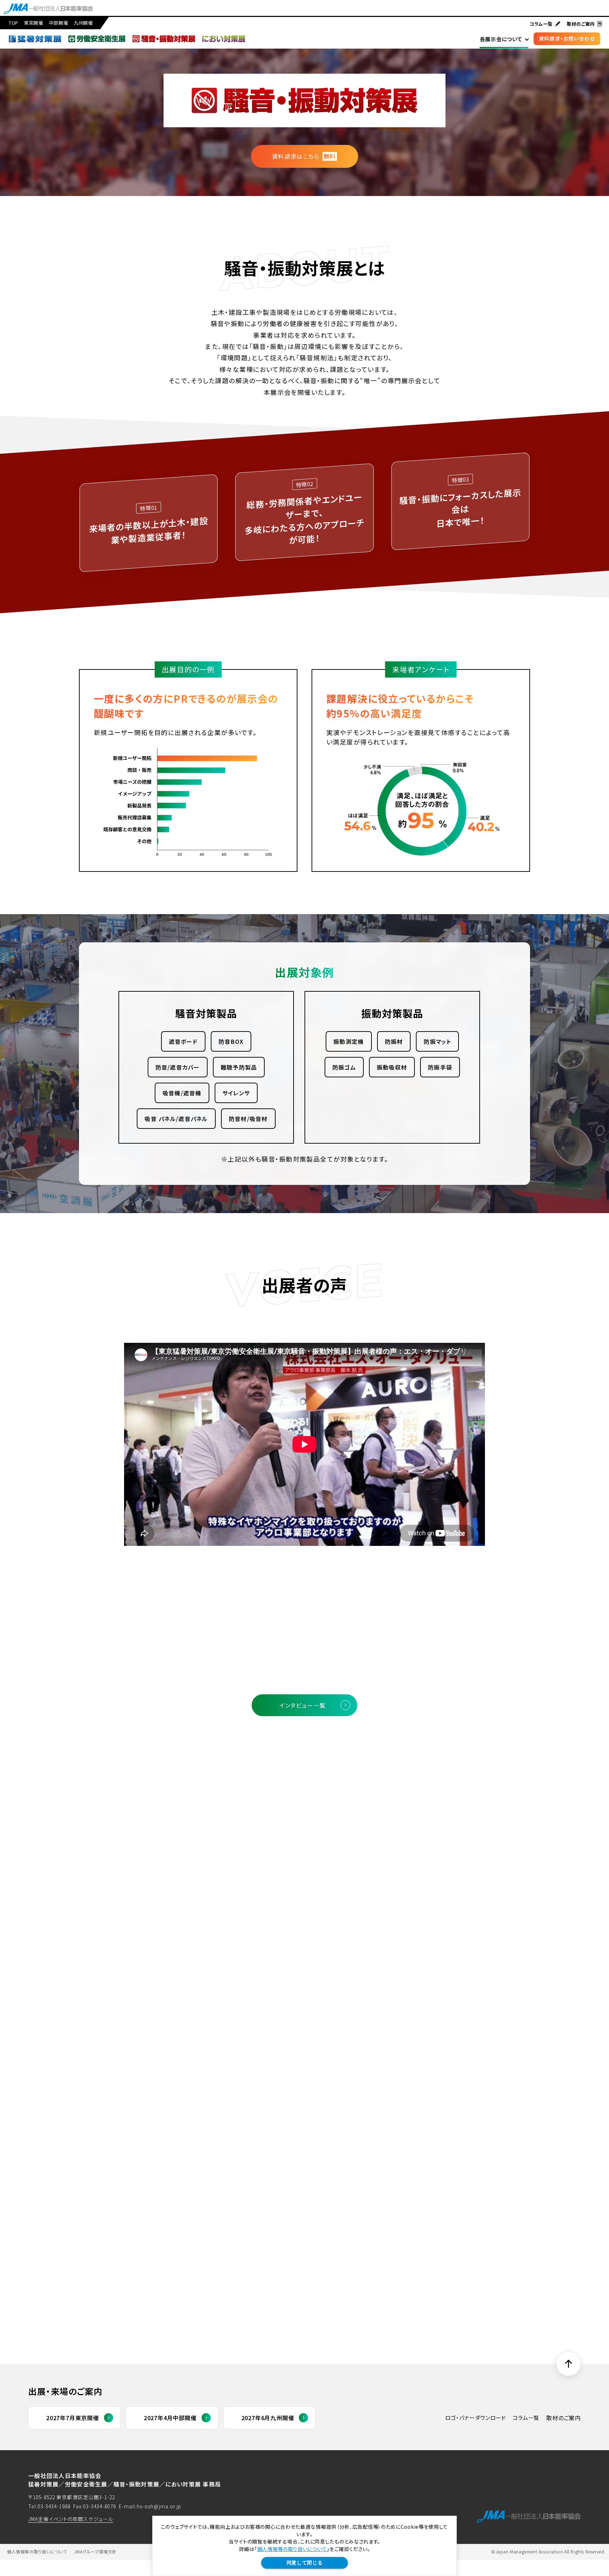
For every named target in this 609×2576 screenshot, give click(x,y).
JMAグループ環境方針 (95, 2552)
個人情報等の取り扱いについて (292, 2549)
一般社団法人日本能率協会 (174, 2044)
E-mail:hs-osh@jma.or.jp (150, 2506)
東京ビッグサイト (159, 2014)
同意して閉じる (305, 2563)
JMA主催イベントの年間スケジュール (71, 2519)
